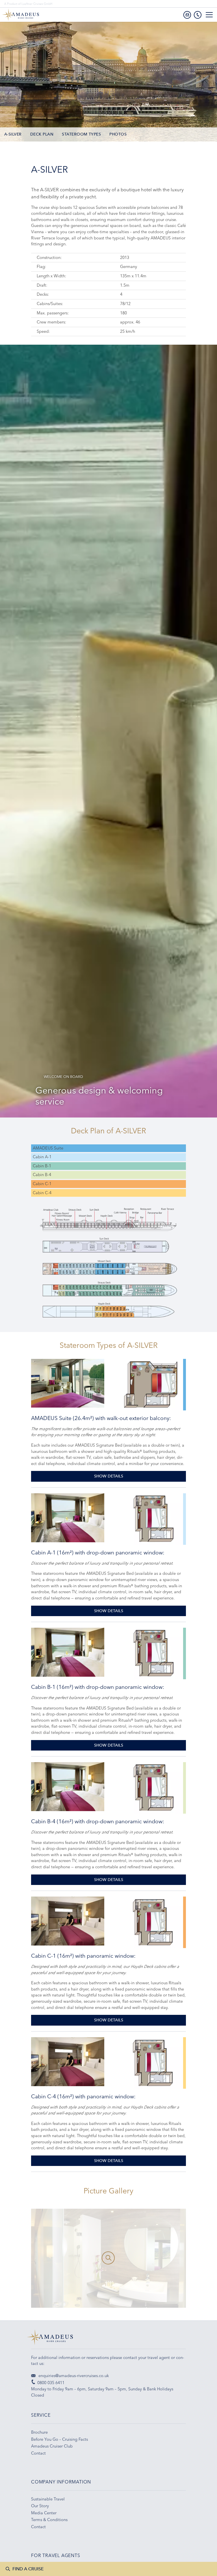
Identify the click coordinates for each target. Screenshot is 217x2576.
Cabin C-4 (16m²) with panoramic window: (83, 2096)
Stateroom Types (81, 134)
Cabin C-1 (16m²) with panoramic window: (83, 1956)
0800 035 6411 (51, 2383)
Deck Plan (42, 134)
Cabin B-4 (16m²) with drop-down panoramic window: (98, 1821)
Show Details (109, 1476)
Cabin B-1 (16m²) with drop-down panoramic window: (98, 1687)
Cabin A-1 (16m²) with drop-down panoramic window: (98, 1552)
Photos (118, 134)
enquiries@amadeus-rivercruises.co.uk (73, 2376)
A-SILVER (13, 134)
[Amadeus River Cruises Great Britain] (108, 2339)
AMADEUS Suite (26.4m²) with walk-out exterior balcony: (101, 1418)
